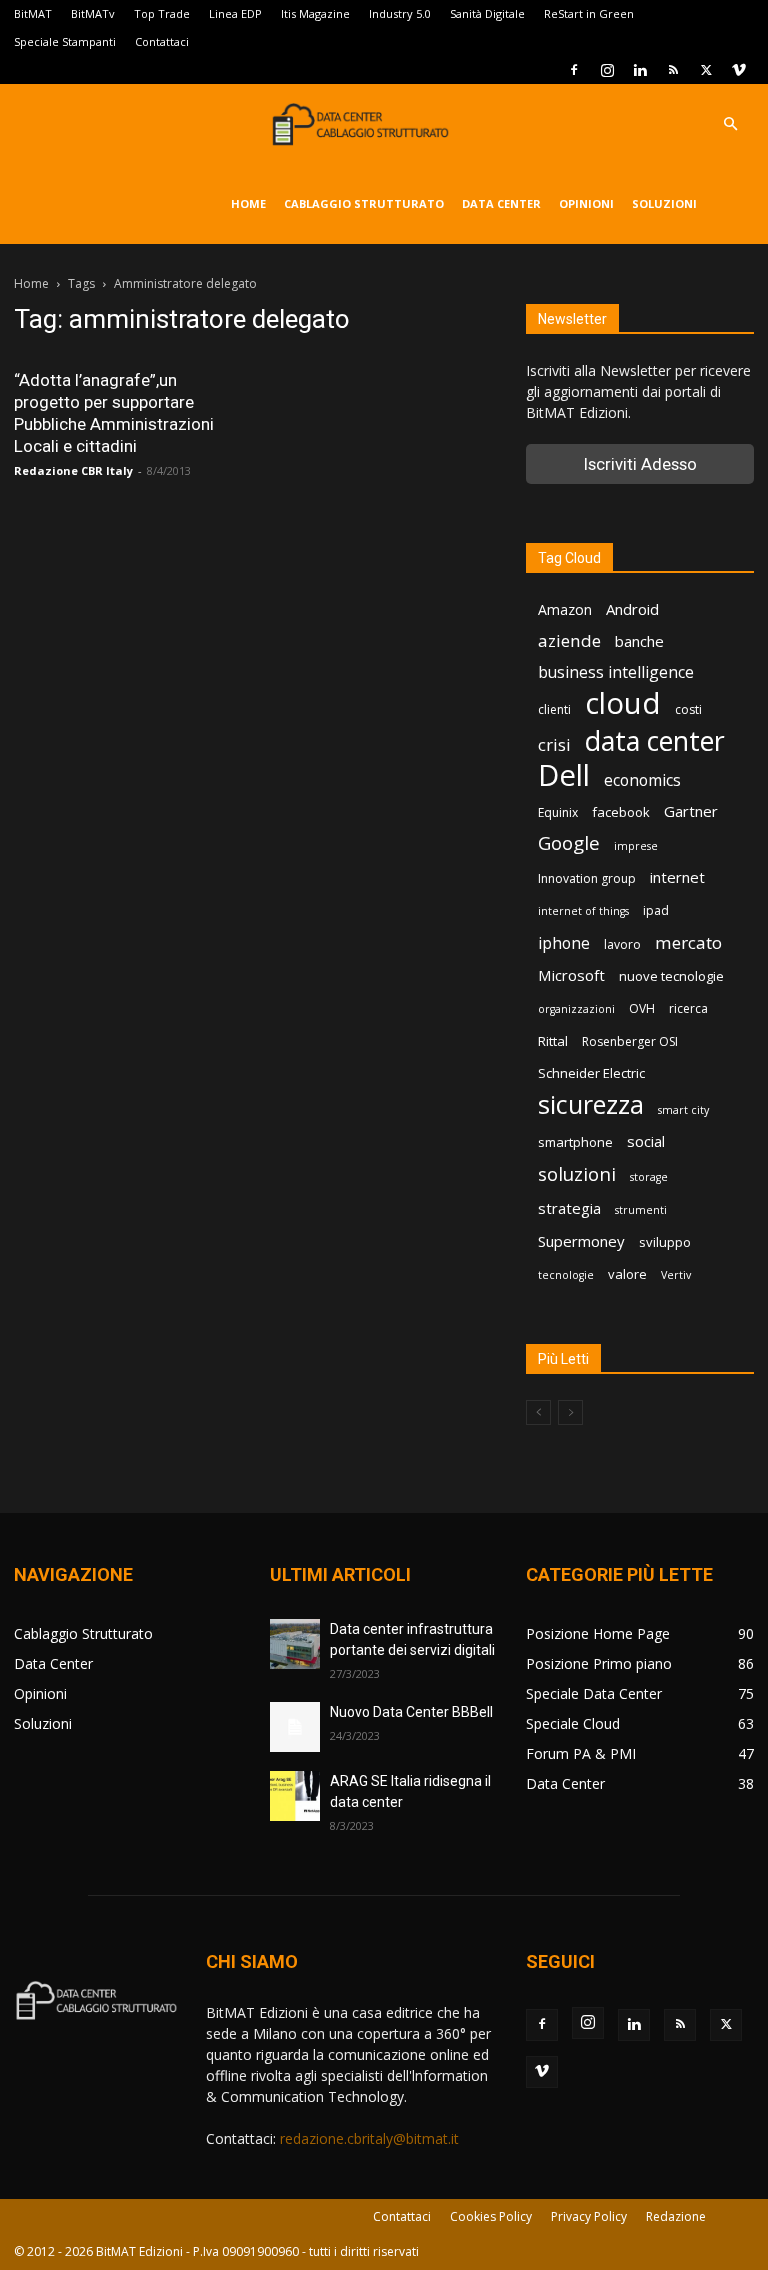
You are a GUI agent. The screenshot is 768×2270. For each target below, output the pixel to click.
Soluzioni (664, 203)
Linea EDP (235, 13)
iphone (564, 943)
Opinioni (586, 203)
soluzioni (577, 1173)
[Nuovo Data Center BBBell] (295, 1727)
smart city (683, 1110)
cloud (623, 703)
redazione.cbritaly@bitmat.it (369, 2138)
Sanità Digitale (487, 13)
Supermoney (581, 1241)
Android (632, 609)
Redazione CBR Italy (73, 470)
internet (677, 877)
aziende (569, 640)
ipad (656, 910)
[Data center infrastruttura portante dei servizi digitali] (295, 1644)
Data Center (501, 203)
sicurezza (591, 1104)
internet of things (583, 911)
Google (569, 843)
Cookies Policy (491, 2216)
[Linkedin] (640, 70)
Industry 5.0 (400, 13)
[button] (730, 124)
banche (639, 641)
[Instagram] (607, 70)
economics (642, 780)
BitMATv (93, 13)
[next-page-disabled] (570, 1412)
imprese (636, 846)
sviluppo (665, 1242)
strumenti (641, 1210)
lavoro (622, 944)
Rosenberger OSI (630, 1041)
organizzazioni (576, 1009)
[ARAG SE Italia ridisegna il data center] (295, 1796)
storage (649, 1177)
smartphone (575, 1142)
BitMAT (33, 13)
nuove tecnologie (671, 976)
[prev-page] (538, 1412)
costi (688, 709)
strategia (569, 1208)
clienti (554, 709)
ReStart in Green (589, 13)
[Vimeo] (739, 70)
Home (248, 203)
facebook (621, 812)
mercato (688, 942)
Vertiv (676, 1275)
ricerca (688, 1008)
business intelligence (616, 672)
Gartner (691, 811)
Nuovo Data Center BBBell (411, 1712)
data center (655, 740)
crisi (554, 744)
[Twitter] (706, 70)
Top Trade (162, 13)
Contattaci (162, 41)
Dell (564, 775)
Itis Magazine (315, 13)
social (646, 1141)
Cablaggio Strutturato (364, 203)
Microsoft (571, 975)
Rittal (553, 1041)
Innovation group (587, 878)
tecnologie (566, 1275)
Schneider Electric (591, 1073)
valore (627, 1274)
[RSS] (673, 70)
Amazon (565, 609)
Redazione (676, 2216)
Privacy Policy (589, 2216)
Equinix (558, 812)
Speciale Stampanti (65, 41)
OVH (642, 1008)
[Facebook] (574, 70)
